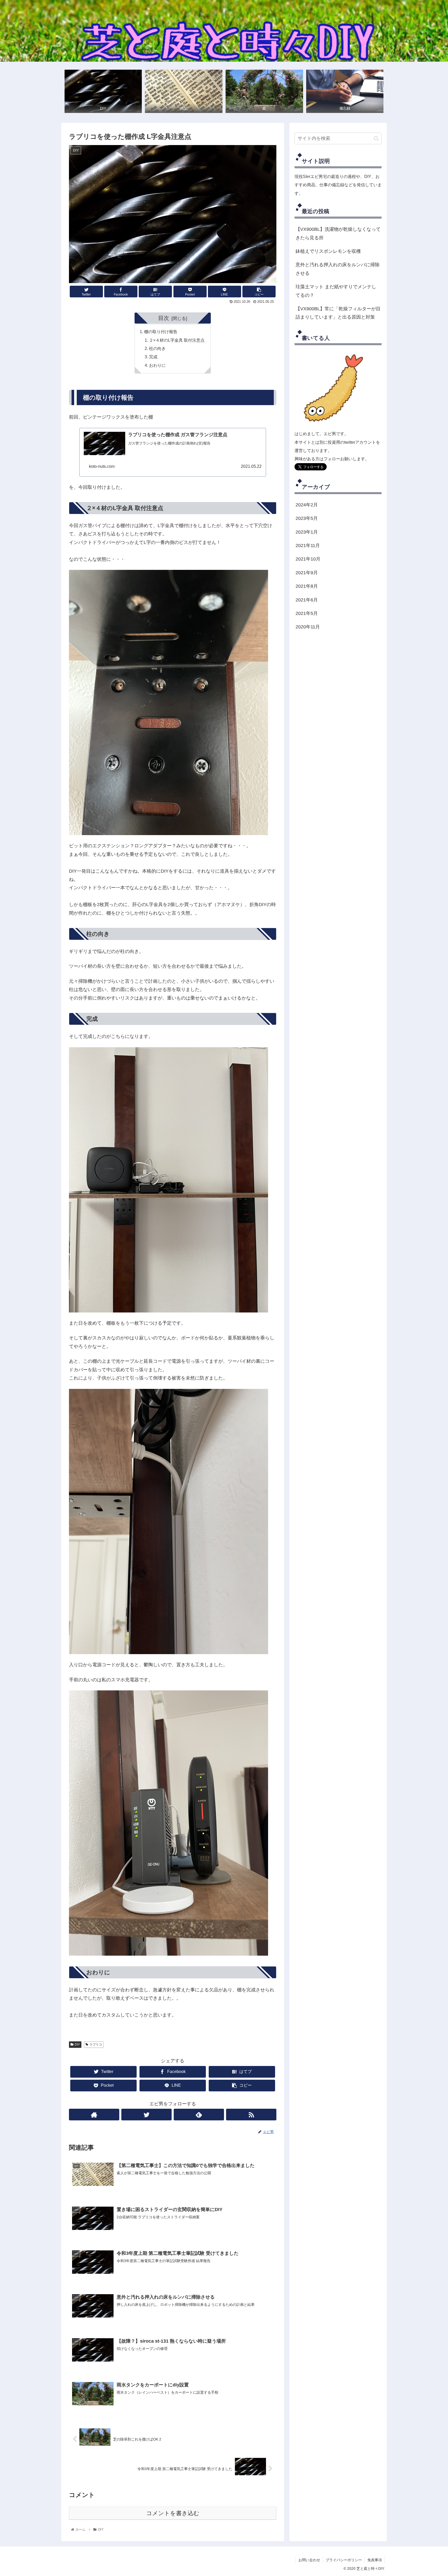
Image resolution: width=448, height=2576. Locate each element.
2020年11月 (308, 627)
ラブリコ (96, 2044)
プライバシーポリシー (344, 2560)
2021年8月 (307, 586)
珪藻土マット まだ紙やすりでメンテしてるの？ (336, 291)
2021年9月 (307, 573)
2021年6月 (307, 600)
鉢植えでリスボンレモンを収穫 (328, 251)
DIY (77, 2044)
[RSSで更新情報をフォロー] (251, 2115)
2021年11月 (308, 546)
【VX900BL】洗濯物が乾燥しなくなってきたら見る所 (338, 233)
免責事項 (375, 2560)
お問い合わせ (309, 2560)
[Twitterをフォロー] (146, 2115)
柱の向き (157, 348)
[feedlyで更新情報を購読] (199, 2115)
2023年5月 (307, 519)
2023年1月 (307, 532)
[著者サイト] (94, 2115)
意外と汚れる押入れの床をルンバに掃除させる (338, 269)
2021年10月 (308, 559)
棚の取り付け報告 (161, 332)
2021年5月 (307, 613)
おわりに (157, 365)
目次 (164, 318)
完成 (153, 357)
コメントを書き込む (173, 2513)
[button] (376, 138)
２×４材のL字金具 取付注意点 (177, 340)
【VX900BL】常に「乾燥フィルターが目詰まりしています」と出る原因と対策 (338, 313)
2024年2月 (307, 505)
